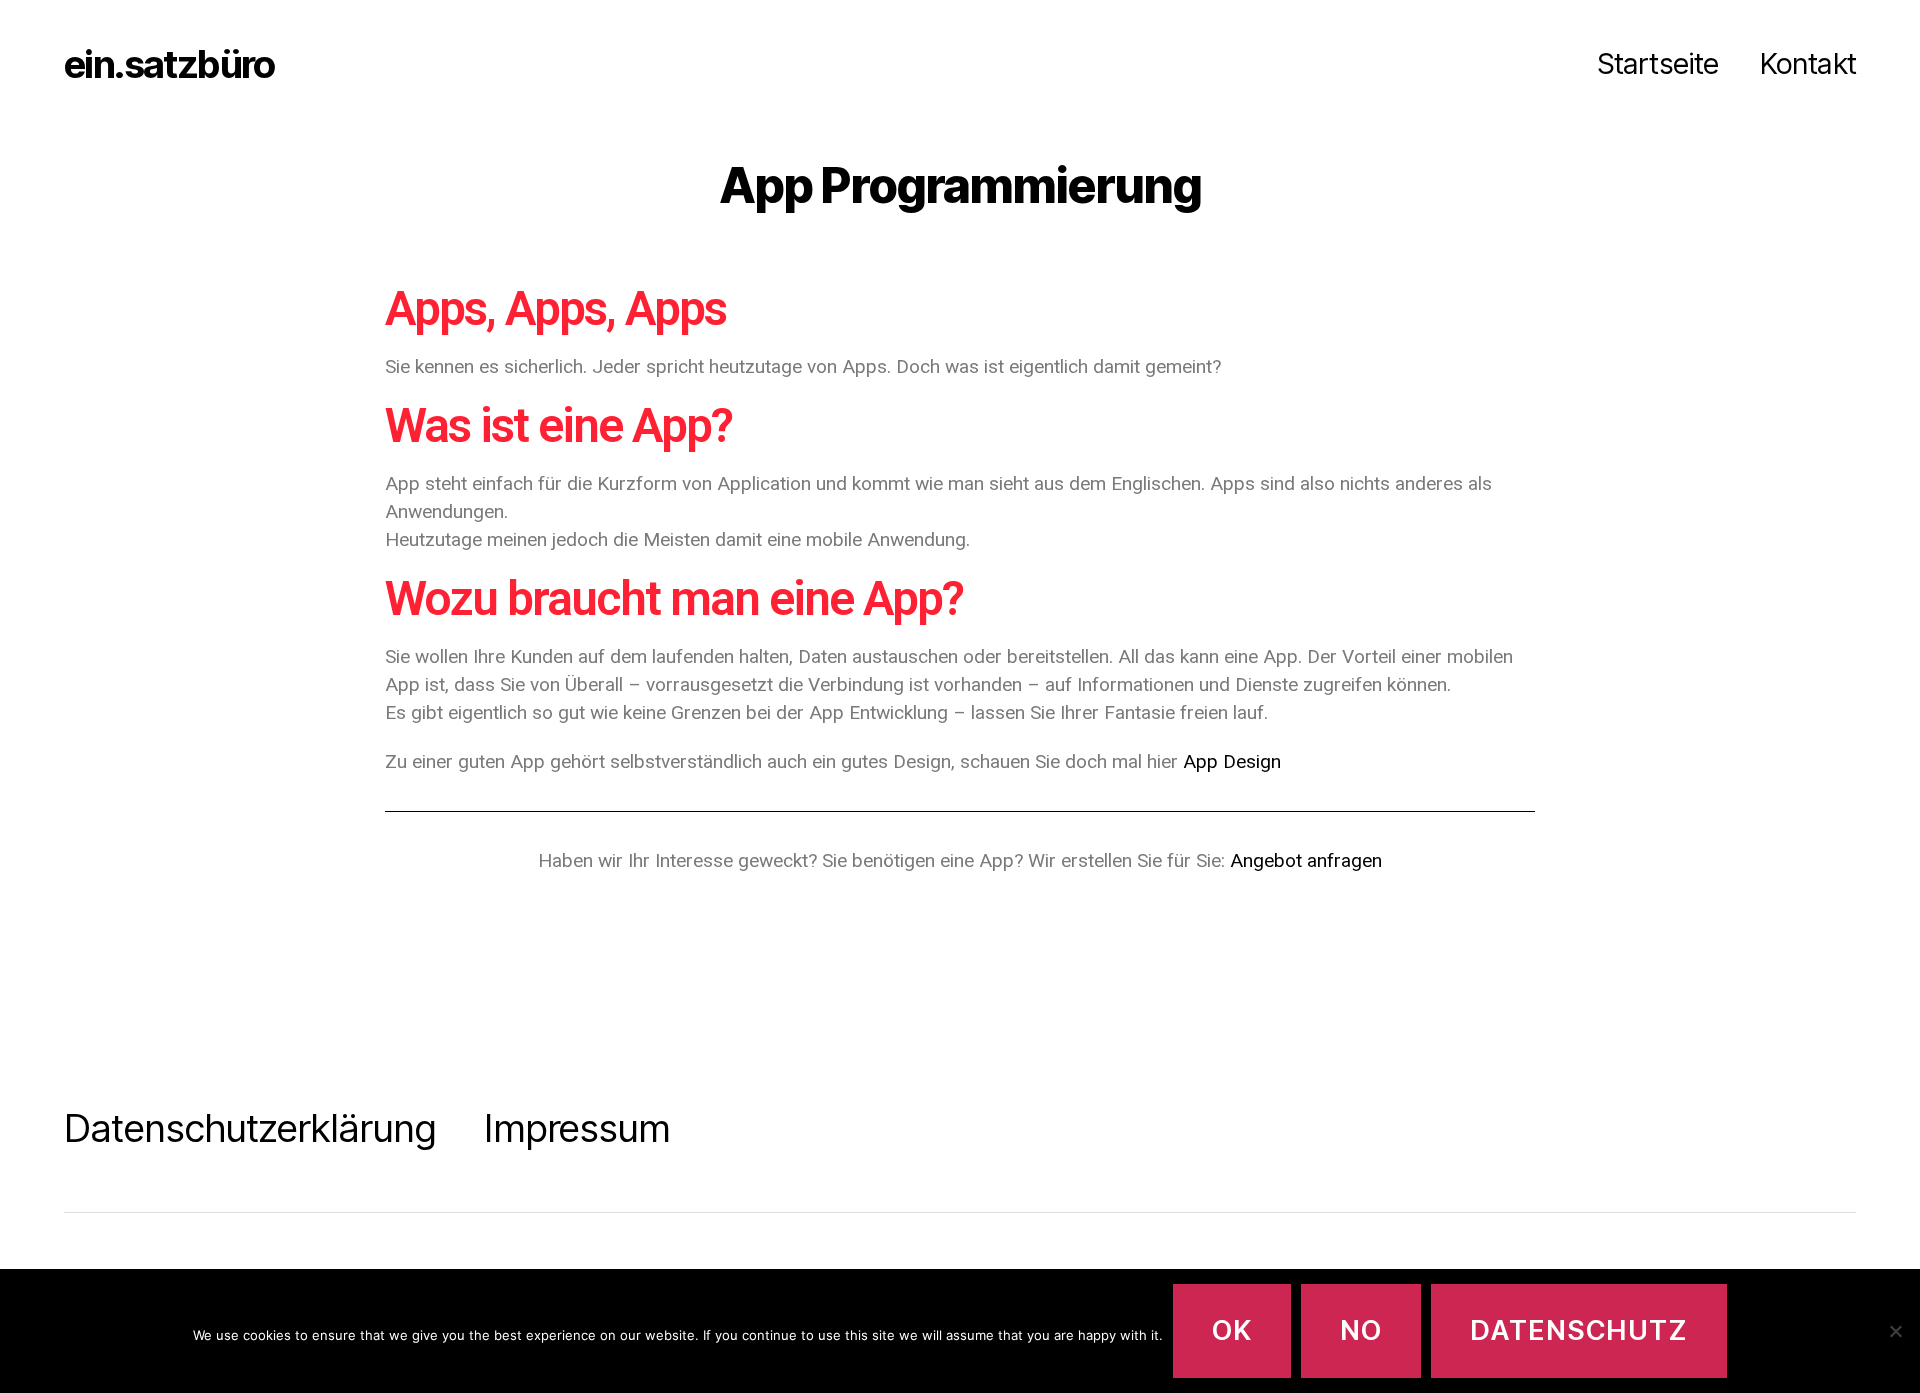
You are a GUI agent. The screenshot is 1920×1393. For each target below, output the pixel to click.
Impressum (577, 1128)
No (1361, 1330)
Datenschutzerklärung (250, 1128)
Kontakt (1807, 64)
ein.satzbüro (169, 64)
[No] (1895, 1331)
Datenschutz (1579, 1330)
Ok (1232, 1330)
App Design (1232, 761)
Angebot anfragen (1306, 860)
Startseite (1658, 64)
